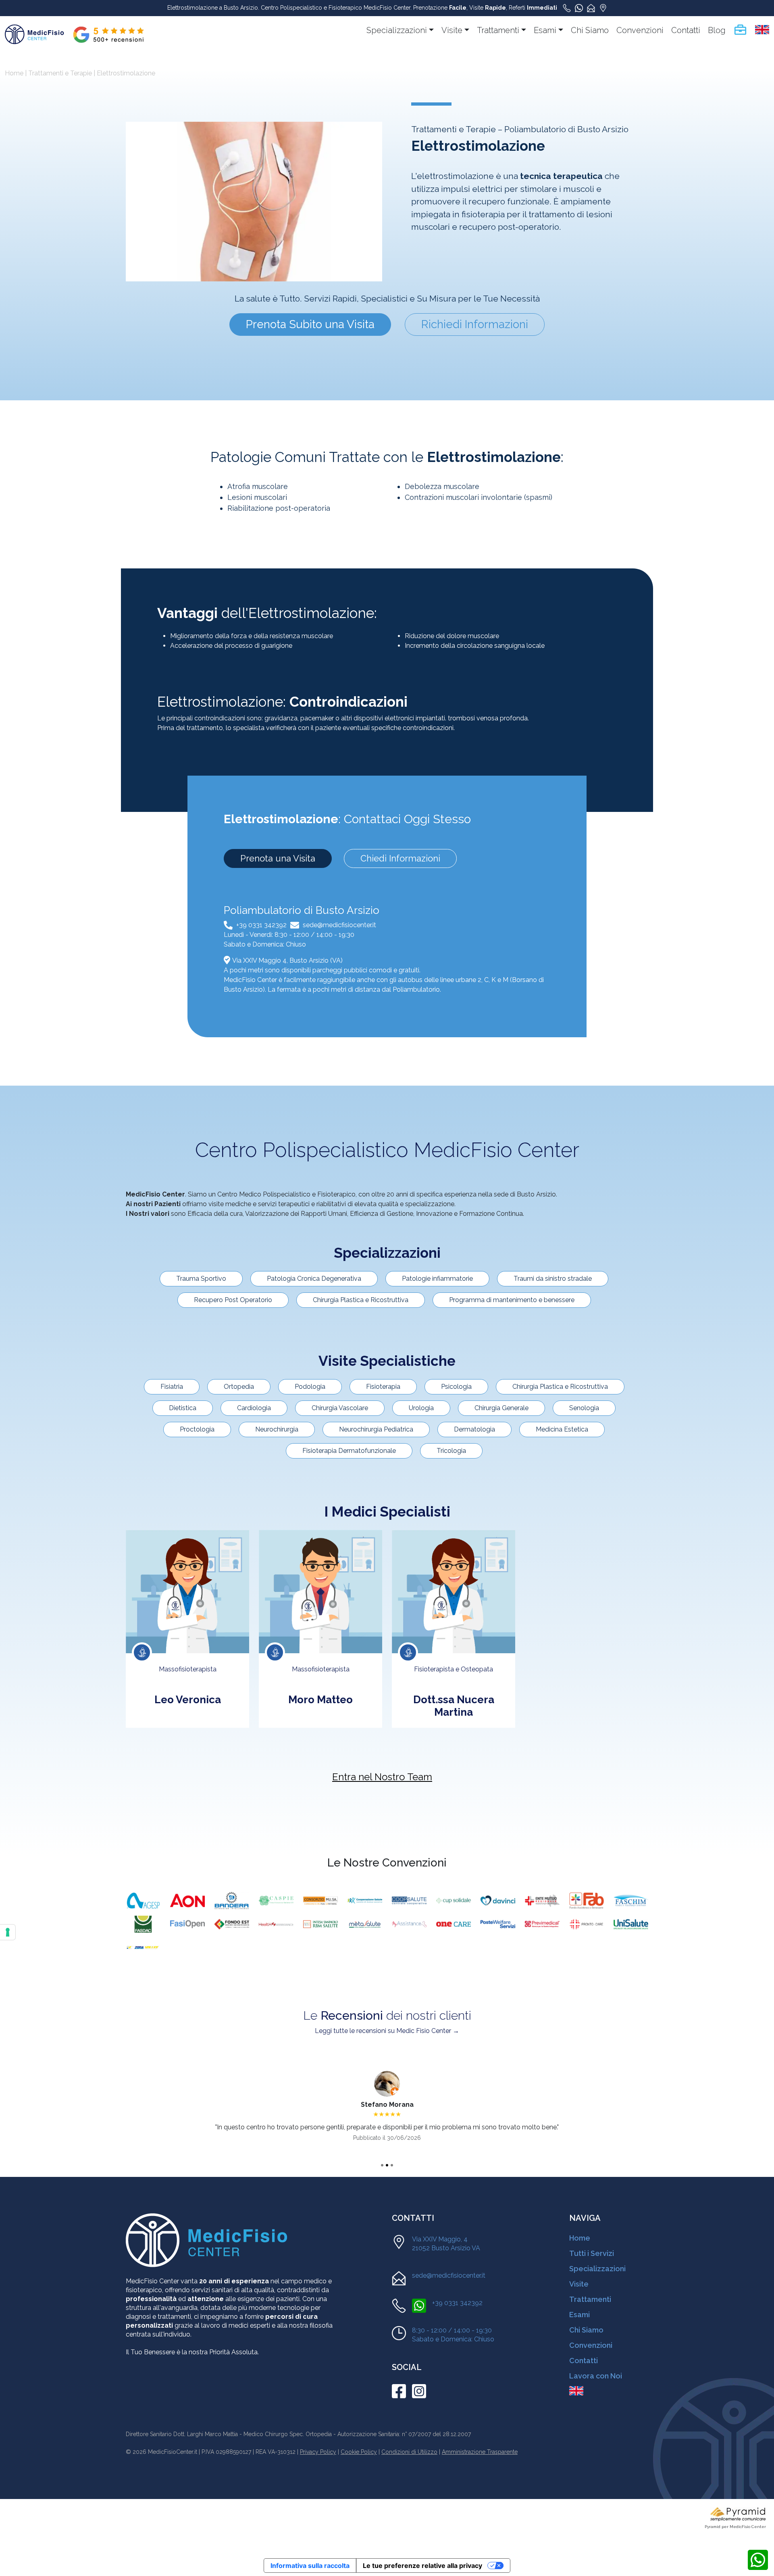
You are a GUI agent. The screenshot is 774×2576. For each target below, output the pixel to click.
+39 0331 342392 (261, 925)
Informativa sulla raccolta (310, 2566)
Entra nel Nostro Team (382, 1777)
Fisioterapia (383, 1387)
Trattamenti (498, 30)
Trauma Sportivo (201, 1279)
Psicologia (456, 1387)
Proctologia (197, 1429)
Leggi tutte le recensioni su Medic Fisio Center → (387, 2031)
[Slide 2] (387, 2165)
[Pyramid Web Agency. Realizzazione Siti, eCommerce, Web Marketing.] (738, 2514)
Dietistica (183, 1408)
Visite (452, 30)
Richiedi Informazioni (475, 324)
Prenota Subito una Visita (310, 324)
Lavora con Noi (596, 2376)
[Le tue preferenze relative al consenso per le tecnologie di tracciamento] (8, 1932)
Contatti (686, 30)
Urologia (421, 1408)
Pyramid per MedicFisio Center (735, 2527)
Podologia (310, 1387)
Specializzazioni (397, 30)
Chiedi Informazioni (400, 858)
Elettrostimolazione (126, 73)
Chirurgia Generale (501, 1408)
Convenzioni (640, 30)
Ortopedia (239, 1387)
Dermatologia (474, 1429)
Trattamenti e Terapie (60, 73)
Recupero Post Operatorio (233, 1300)
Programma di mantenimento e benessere (512, 1300)
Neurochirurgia (277, 1429)
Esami (545, 30)
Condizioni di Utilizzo (409, 2452)
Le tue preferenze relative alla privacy (422, 2566)
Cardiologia (254, 1408)
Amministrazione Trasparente (480, 2452)
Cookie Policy (359, 2452)
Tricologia (451, 1451)
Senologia (584, 1408)
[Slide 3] (392, 2165)
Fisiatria (172, 1387)
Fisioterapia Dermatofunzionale (349, 1451)
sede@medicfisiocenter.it (339, 925)
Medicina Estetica (562, 1429)
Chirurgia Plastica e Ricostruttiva (361, 1300)
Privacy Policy (318, 2452)
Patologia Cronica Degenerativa (314, 1279)
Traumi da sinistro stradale (553, 1279)
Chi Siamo (590, 30)
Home (14, 73)
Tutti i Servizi (592, 2253)
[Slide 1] (382, 2165)
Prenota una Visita (278, 858)
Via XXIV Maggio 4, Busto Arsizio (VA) (287, 960)
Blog (717, 30)
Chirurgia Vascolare (340, 1408)
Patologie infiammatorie (437, 1279)
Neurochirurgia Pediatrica (376, 1429)
